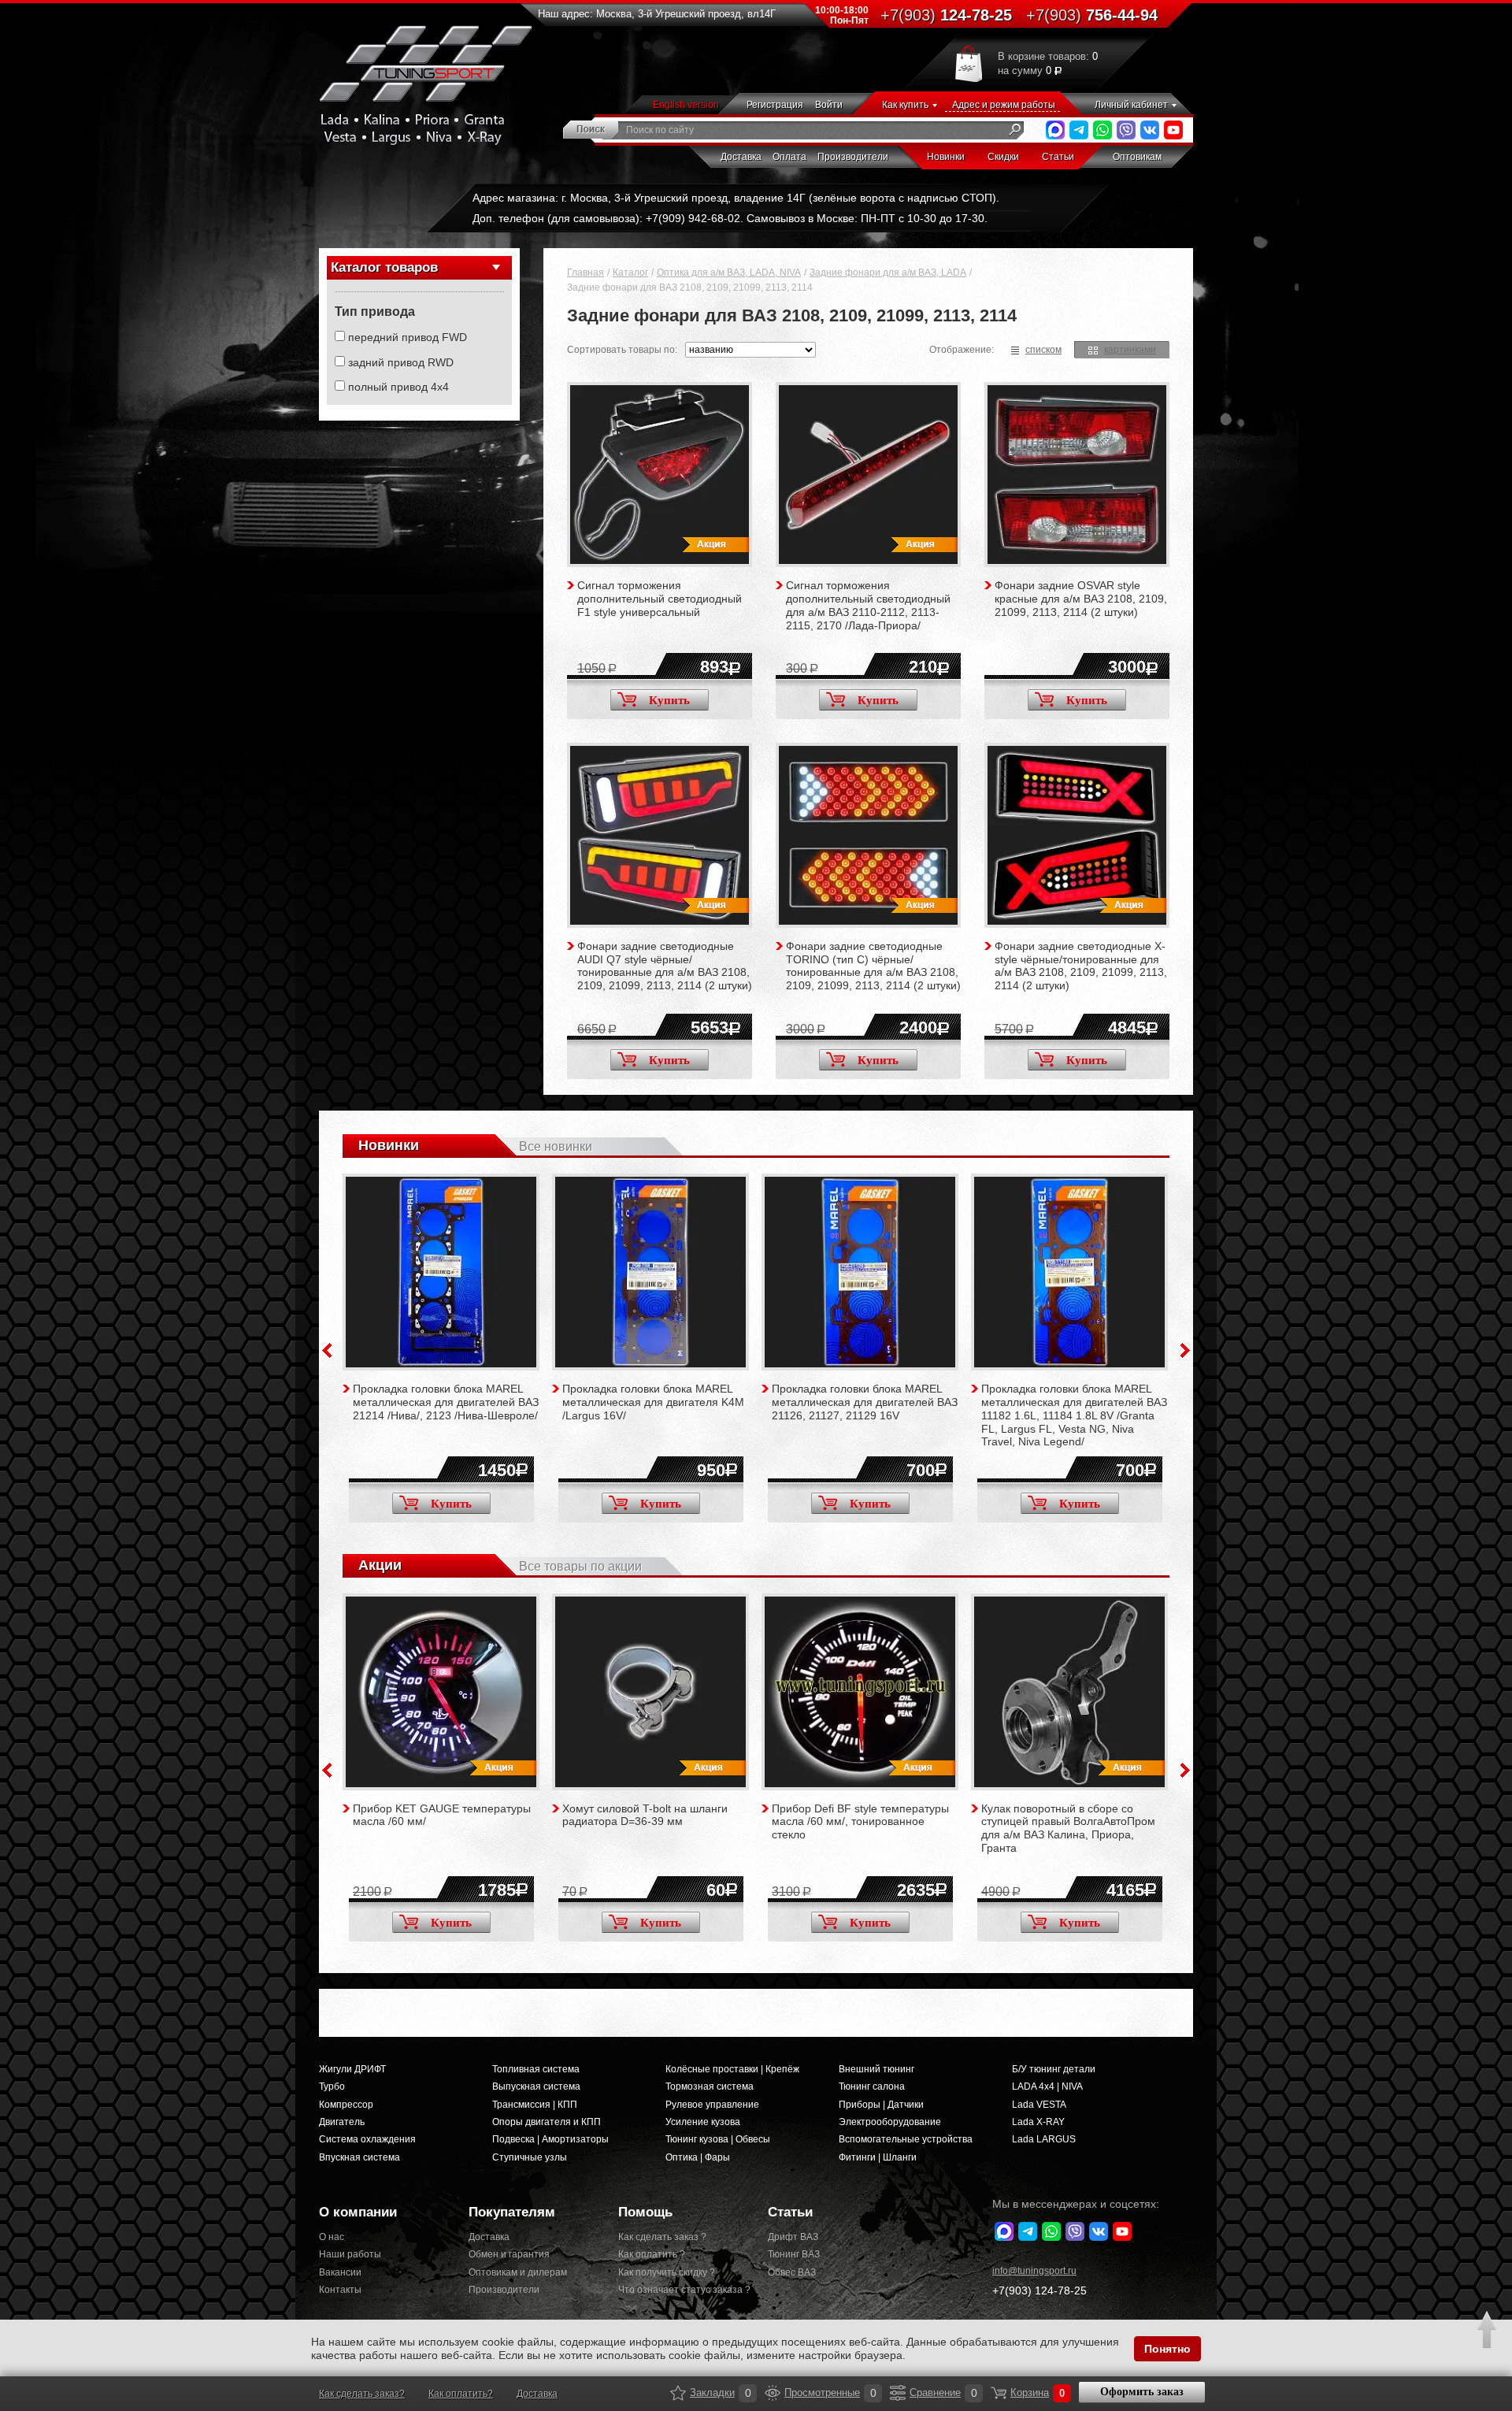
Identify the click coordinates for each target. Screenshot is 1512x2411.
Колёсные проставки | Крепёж (732, 2069)
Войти (829, 105)
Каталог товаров (384, 267)
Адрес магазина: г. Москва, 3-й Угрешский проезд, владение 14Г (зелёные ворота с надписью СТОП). (736, 198)
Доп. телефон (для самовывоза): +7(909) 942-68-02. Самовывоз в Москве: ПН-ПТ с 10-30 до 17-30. (730, 218)
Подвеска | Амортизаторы (550, 2139)
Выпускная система (536, 2086)
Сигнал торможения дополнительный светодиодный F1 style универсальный (660, 599)
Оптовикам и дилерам (518, 2272)
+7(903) (1039, 2290)
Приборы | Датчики (881, 2105)
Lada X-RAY (1038, 2122)
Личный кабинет (1131, 105)
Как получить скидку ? (667, 2272)
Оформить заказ (1142, 2392)
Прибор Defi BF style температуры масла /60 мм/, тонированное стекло (860, 1822)
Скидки (1003, 157)
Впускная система (359, 2157)
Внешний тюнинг (876, 2069)
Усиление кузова (703, 2122)
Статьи (1058, 157)
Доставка (741, 157)
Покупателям (512, 2212)
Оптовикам (1137, 157)
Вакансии (340, 2272)
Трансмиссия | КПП (535, 2105)
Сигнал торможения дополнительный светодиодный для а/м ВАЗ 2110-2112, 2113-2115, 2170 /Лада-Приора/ (868, 605)
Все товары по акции (580, 1566)
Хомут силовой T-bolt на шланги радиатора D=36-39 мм (645, 1815)
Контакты (340, 2290)
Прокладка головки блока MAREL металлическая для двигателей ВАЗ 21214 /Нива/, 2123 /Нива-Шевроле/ (446, 1402)
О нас (332, 2237)
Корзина (999, 2393)
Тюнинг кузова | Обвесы (718, 2139)
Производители (853, 157)
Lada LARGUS (1044, 2139)
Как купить (905, 105)
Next (1185, 1350)
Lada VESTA (1039, 2105)
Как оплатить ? (652, 2254)
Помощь (645, 2212)
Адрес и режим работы (1004, 105)
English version (686, 105)
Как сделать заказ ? (662, 2237)
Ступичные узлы (530, 2157)
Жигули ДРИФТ (352, 2069)
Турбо (332, 2086)
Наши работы (350, 2254)
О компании (358, 2212)
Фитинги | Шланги (878, 2157)
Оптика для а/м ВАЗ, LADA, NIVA (729, 273)
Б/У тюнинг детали (1054, 2069)
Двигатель (342, 2122)
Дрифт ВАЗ (793, 2237)
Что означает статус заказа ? (681, 2290)
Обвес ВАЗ (792, 2272)
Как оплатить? (461, 2394)
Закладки (678, 2393)
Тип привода (375, 312)
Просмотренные (773, 2393)
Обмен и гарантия (509, 2254)
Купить (669, 700)
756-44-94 (1092, 15)
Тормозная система (710, 2086)
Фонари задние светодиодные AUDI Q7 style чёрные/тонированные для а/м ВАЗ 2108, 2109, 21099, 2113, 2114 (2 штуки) (665, 966)
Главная (586, 273)
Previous (327, 1350)
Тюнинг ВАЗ (794, 2254)
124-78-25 (946, 15)
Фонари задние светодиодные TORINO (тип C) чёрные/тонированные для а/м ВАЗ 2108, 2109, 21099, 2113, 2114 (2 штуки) (873, 966)
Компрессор (346, 2105)
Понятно (1167, 2349)
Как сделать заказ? (362, 2394)
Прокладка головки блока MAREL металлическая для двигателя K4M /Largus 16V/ (653, 1402)
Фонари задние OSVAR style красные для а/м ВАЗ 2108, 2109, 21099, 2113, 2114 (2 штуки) (1081, 599)
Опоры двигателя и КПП (547, 2122)
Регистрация (775, 105)
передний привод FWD (408, 337)
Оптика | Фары (698, 2157)
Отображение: (962, 350)
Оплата (789, 157)
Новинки (946, 157)
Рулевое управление (712, 2105)
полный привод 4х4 (398, 387)
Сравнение (898, 2393)
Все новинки (556, 1146)
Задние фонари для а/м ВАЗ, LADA (888, 273)
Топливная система (536, 2069)
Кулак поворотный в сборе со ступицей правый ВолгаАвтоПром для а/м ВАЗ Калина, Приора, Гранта (1068, 1828)
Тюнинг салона (872, 2086)
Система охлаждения (367, 2139)
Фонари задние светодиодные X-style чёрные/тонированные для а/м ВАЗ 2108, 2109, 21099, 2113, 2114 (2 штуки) (1081, 966)
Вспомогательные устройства (906, 2139)
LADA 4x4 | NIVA (1047, 2086)
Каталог (630, 273)
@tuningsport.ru (1034, 2271)
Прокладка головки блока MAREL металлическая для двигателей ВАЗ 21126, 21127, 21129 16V (865, 1402)
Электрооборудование (890, 2122)
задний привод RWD (401, 362)
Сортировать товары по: (622, 350)
